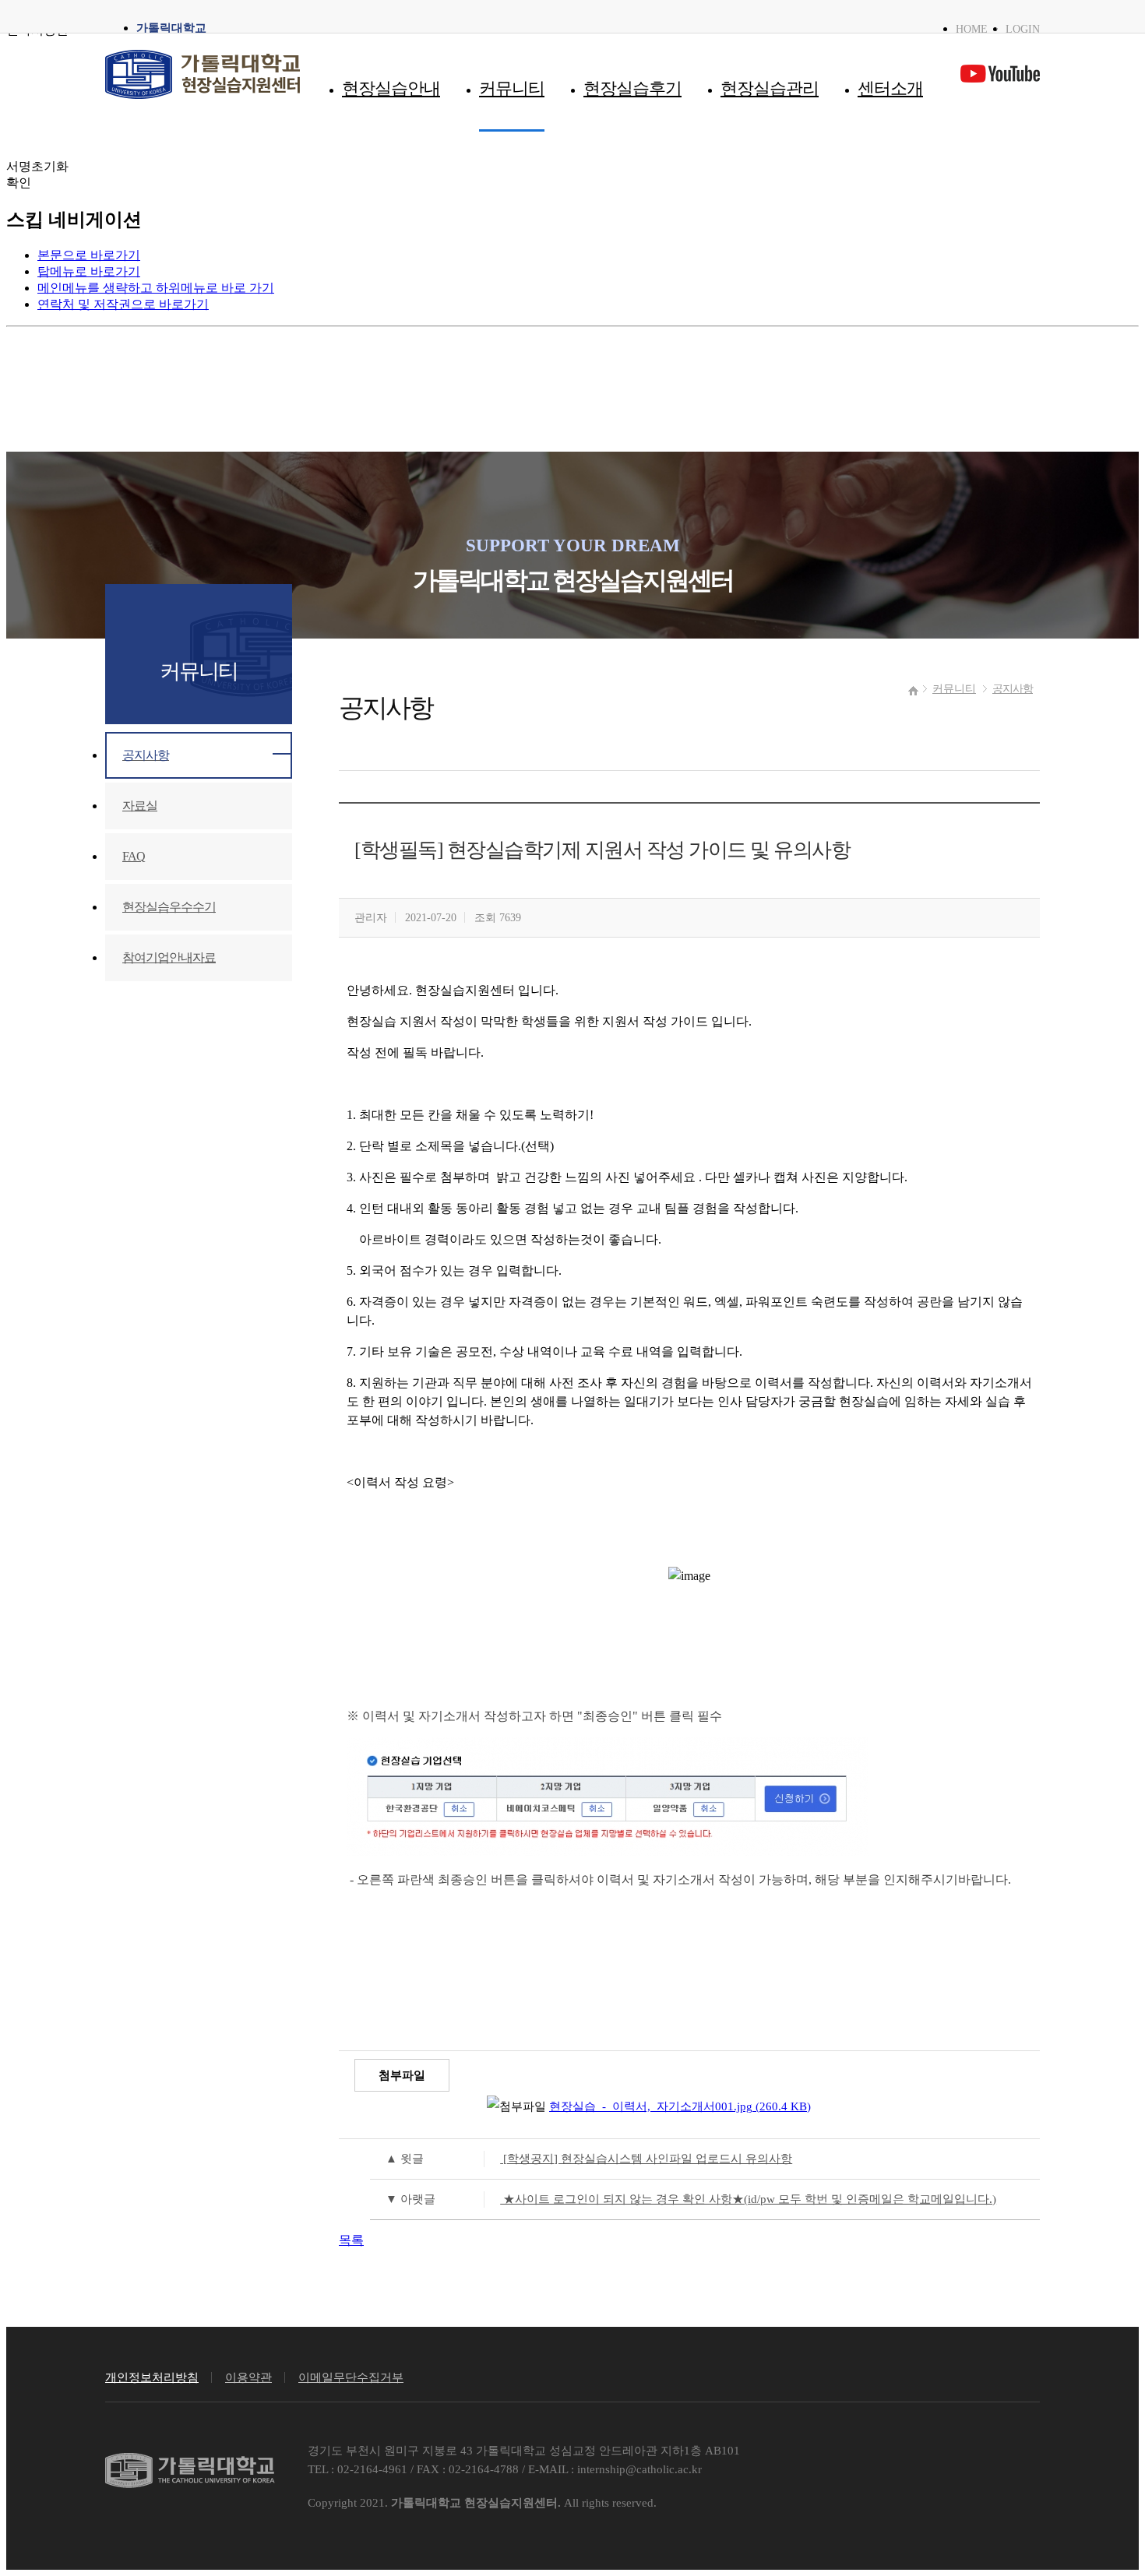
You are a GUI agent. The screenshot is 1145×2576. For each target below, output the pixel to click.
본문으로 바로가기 (89, 255)
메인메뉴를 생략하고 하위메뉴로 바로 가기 (156, 288)
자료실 (140, 806)
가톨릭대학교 (171, 28)
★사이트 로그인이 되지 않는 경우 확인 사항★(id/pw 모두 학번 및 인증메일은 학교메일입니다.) (691, 2199)
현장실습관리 (770, 89)
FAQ (134, 856)
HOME (972, 29)
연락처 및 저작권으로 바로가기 (123, 304)
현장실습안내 (391, 89)
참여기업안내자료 (169, 957)
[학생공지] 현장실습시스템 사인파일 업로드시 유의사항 (589, 2158)
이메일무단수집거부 (351, 2377)
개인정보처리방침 (152, 2377)
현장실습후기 (632, 89)
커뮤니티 (512, 89)
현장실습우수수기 (169, 907)
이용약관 (248, 2377)
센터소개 (890, 89)
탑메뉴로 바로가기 (89, 271)
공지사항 (1013, 688)
